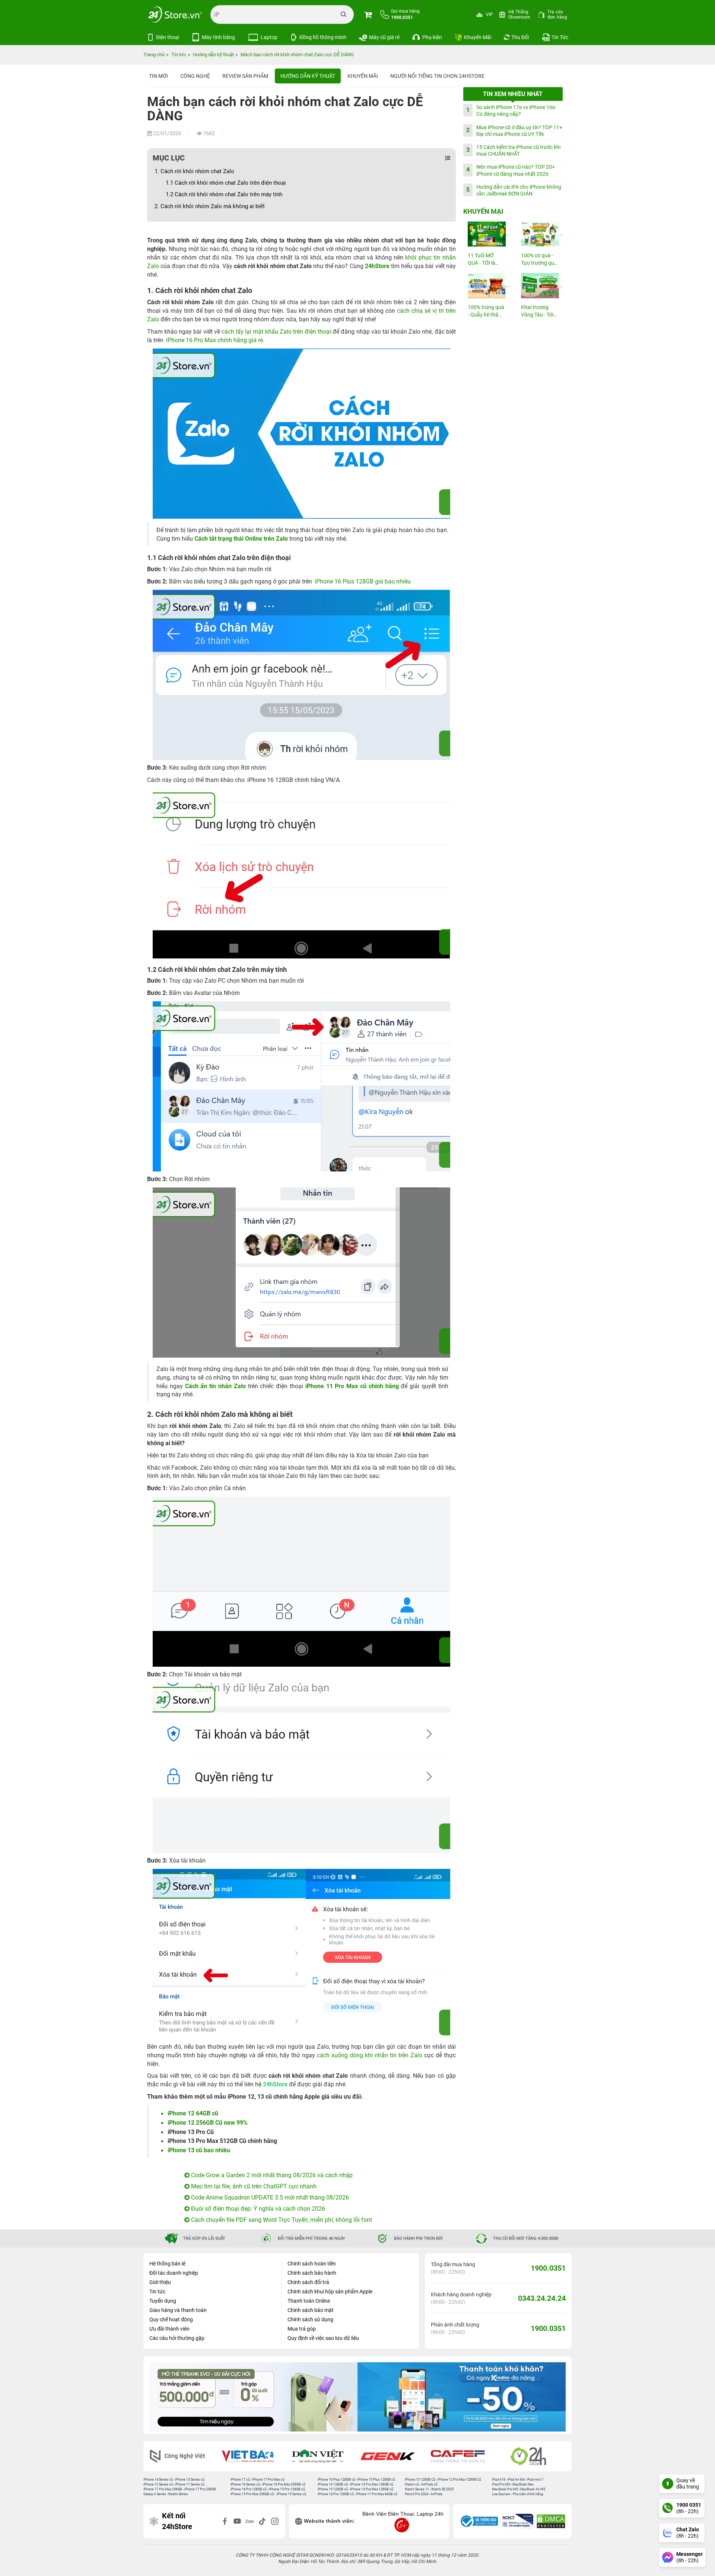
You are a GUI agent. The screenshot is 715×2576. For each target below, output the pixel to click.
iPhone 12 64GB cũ (193, 2113)
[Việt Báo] (252, 2456)
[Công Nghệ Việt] (182, 2456)
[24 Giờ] (533, 2456)
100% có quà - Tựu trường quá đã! (539, 260)
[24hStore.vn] (175, 15)
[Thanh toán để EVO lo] (253, 2397)
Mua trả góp (302, 2329)
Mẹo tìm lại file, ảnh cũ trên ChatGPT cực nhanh (253, 2186)
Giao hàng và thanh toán (178, 2310)
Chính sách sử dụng (310, 2319)
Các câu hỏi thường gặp (177, 2338)
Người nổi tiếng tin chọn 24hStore (437, 76)
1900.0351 (548, 2268)
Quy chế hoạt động (171, 2319)
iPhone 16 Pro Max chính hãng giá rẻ (214, 340)
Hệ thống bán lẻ (167, 2264)
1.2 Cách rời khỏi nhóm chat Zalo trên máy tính (224, 194)
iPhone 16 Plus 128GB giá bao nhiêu (363, 581)
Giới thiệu (160, 2282)
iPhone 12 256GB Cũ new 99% (208, 2123)
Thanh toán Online (309, 2301)
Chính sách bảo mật (311, 2310)
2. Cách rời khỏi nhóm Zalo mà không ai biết (210, 206)
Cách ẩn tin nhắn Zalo (215, 1386)
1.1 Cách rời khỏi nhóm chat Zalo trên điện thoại (226, 183)
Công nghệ (195, 76)
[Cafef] (463, 2456)
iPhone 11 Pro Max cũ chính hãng (352, 1386)
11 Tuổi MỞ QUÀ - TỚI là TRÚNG (482, 260)
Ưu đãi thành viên (169, 2329)
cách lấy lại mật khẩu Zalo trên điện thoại (276, 332)
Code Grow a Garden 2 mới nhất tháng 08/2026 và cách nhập (271, 2175)
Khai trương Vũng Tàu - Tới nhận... (537, 311)
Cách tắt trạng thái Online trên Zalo (242, 539)
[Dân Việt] (323, 2456)
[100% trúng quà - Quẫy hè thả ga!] (486, 286)
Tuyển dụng (163, 2301)
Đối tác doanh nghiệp (174, 2273)
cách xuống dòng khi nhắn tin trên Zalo (370, 2055)
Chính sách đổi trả (308, 2282)
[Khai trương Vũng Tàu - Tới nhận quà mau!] (540, 286)
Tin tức (157, 2292)
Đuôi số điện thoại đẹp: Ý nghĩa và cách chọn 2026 (257, 2209)
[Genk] (393, 2456)
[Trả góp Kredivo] (462, 2397)
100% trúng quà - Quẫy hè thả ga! (486, 311)
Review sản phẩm (245, 76)
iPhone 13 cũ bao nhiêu (199, 2150)
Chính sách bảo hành (312, 2273)
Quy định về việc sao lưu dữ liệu (323, 2338)
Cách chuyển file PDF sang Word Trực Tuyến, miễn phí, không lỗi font (281, 2220)
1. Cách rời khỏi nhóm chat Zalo (194, 171)
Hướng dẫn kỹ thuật (308, 76)
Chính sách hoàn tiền (312, 2264)
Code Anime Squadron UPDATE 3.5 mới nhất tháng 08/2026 (269, 2197)
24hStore (377, 266)
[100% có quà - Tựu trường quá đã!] (540, 234)
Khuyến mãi (363, 76)
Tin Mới (158, 76)
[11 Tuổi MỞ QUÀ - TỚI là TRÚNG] (486, 234)
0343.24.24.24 (542, 2298)
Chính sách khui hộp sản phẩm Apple (330, 2292)
